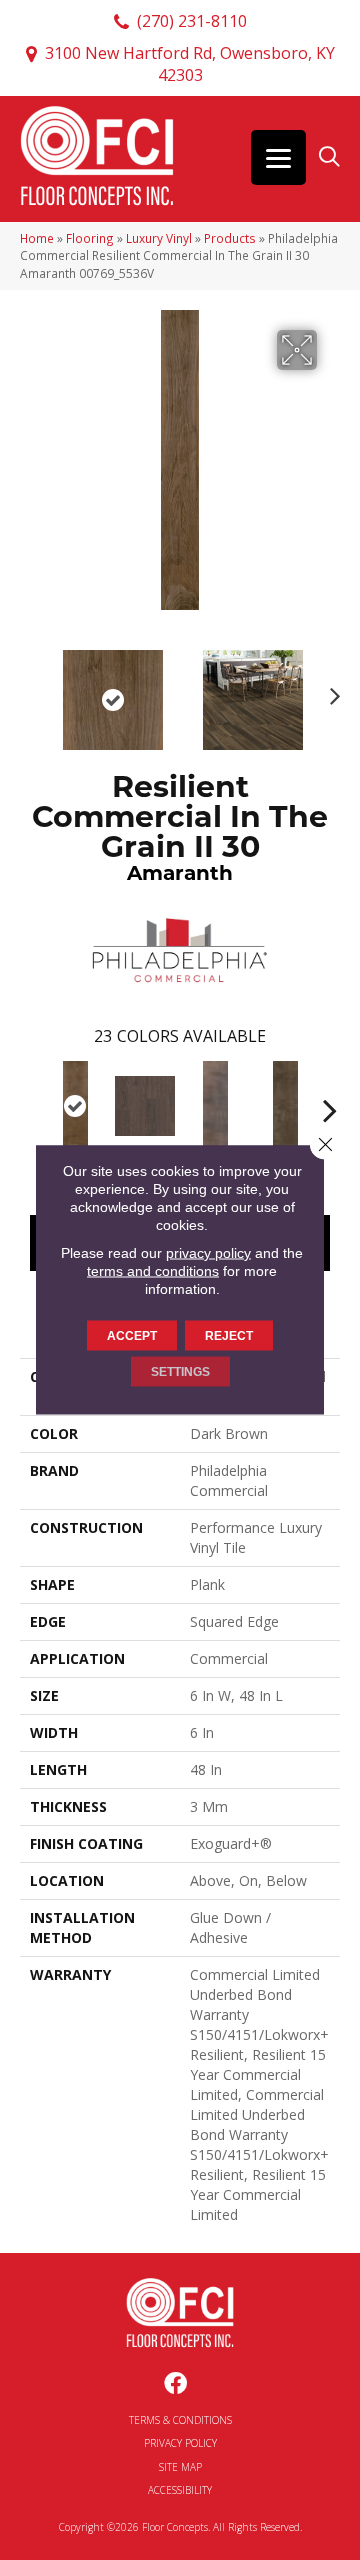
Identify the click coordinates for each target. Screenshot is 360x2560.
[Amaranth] (75, 1106)
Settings (180, 1372)
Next (330, 690)
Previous (30, 690)
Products (230, 238)
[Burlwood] (285, 1106)
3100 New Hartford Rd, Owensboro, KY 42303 (190, 64)
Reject (229, 1336)
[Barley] (145, 1106)
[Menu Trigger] (278, 157)
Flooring (90, 238)
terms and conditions (153, 1271)
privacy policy (208, 1253)
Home (37, 238)
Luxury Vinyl (159, 238)
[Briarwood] (215, 1106)
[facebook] (175, 2384)
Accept (132, 1336)
